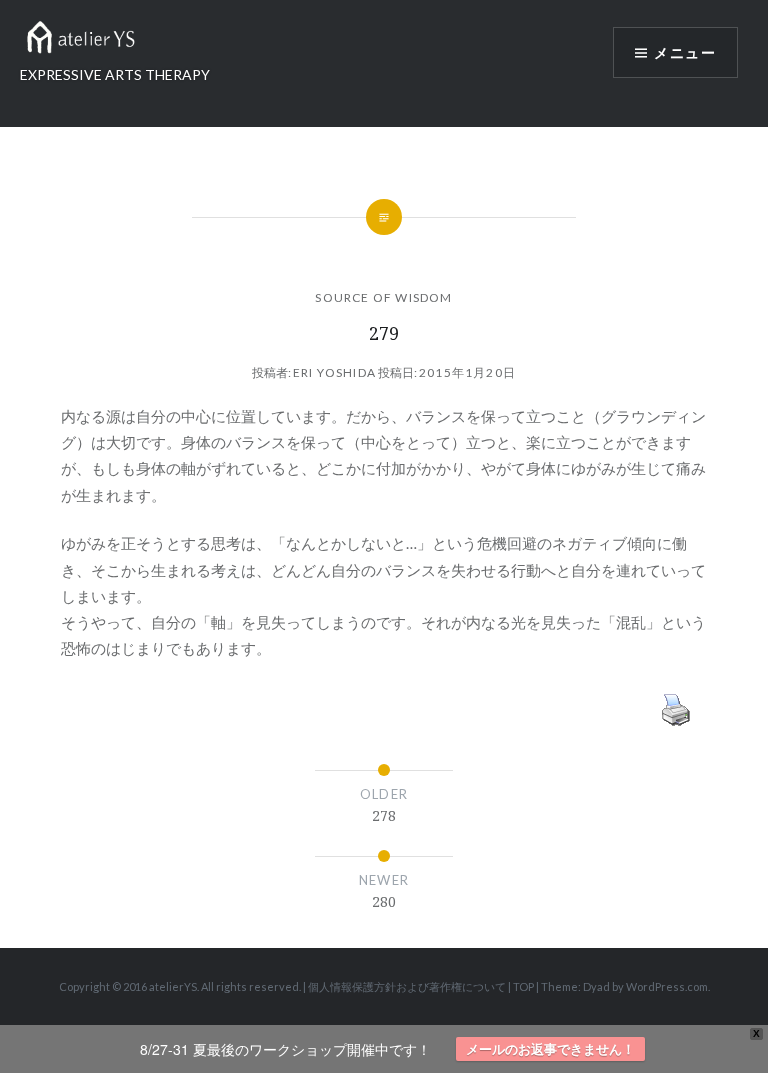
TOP (523, 986)
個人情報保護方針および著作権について (407, 986)
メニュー (685, 52)
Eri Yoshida (334, 372)
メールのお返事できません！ (550, 1048)
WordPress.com (667, 986)
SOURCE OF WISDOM (383, 297)
